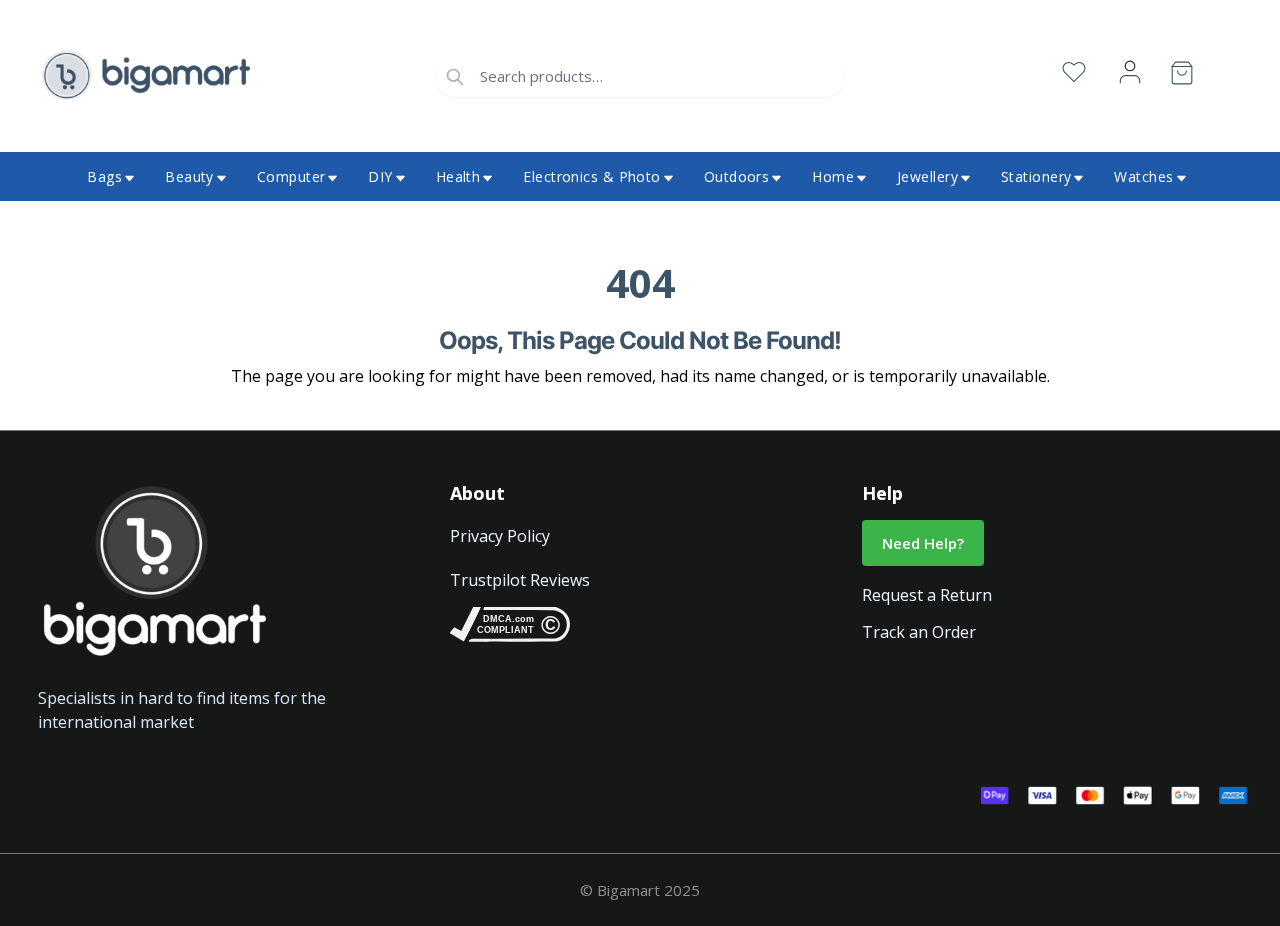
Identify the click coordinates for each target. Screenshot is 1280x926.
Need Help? (923, 543)
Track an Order (919, 632)
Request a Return (927, 595)
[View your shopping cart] (1182, 76)
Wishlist (1074, 72)
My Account (1130, 72)
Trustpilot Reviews (520, 580)
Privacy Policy (500, 536)
